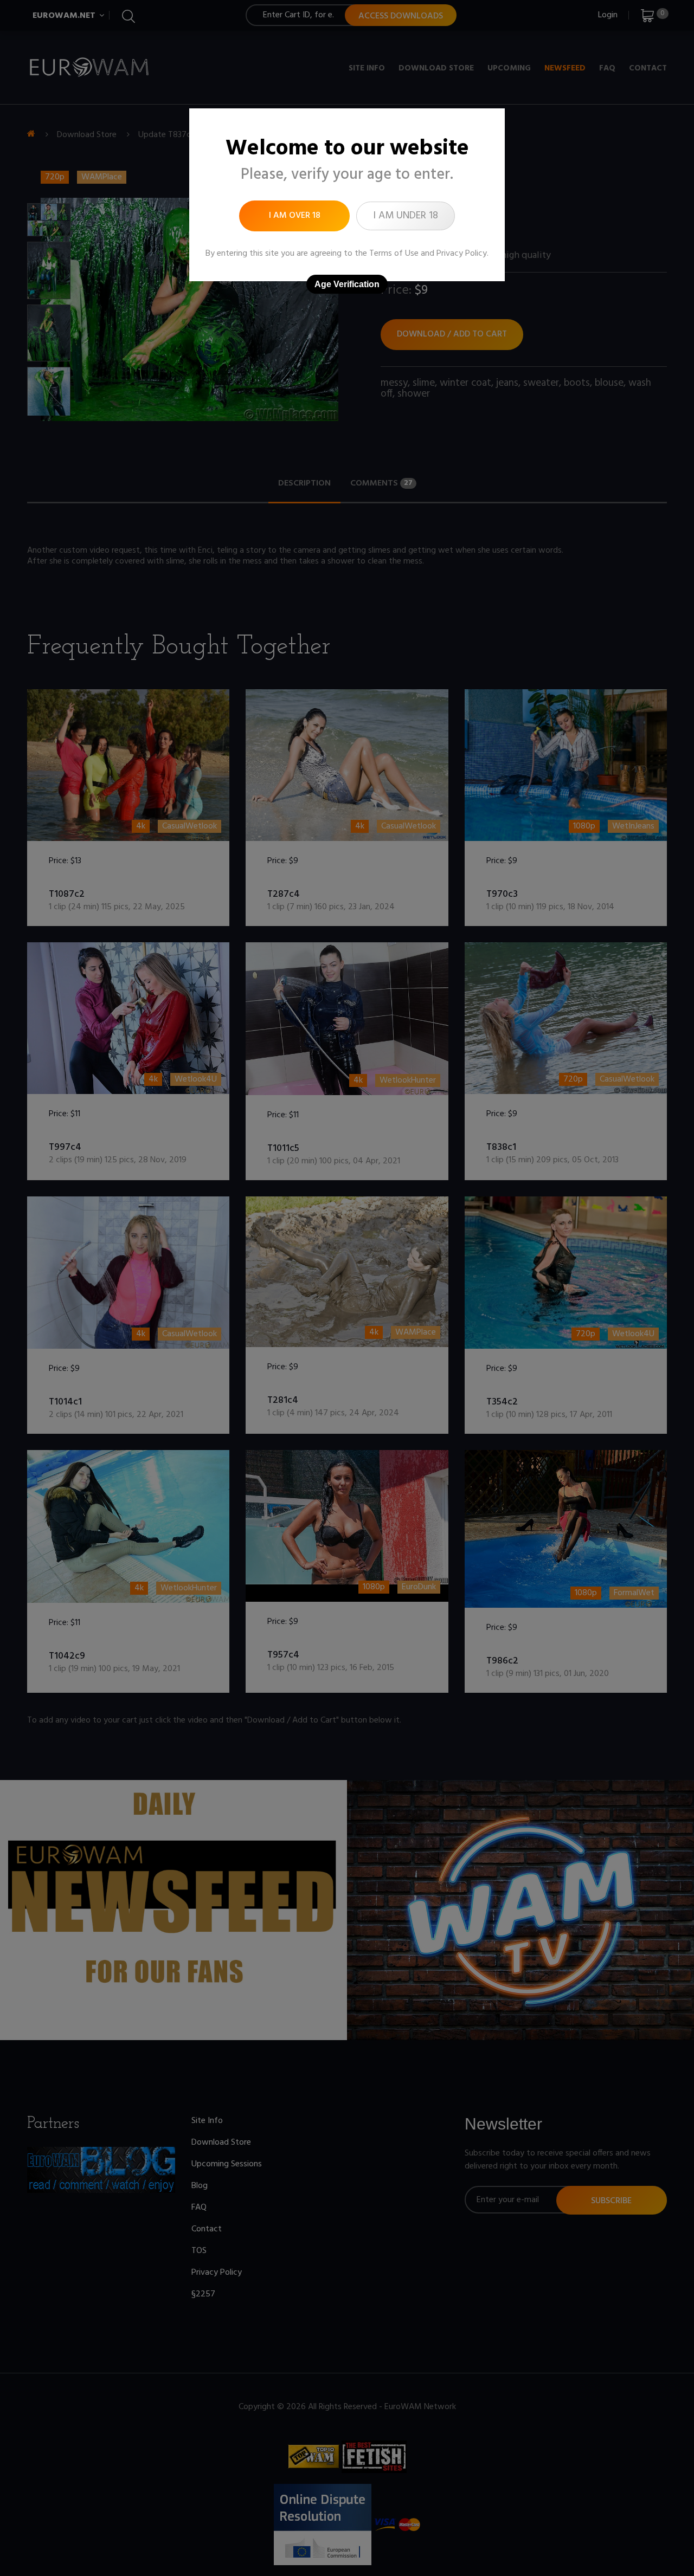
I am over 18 (295, 216)
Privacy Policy (462, 254)
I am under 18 (406, 216)
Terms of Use (394, 254)
